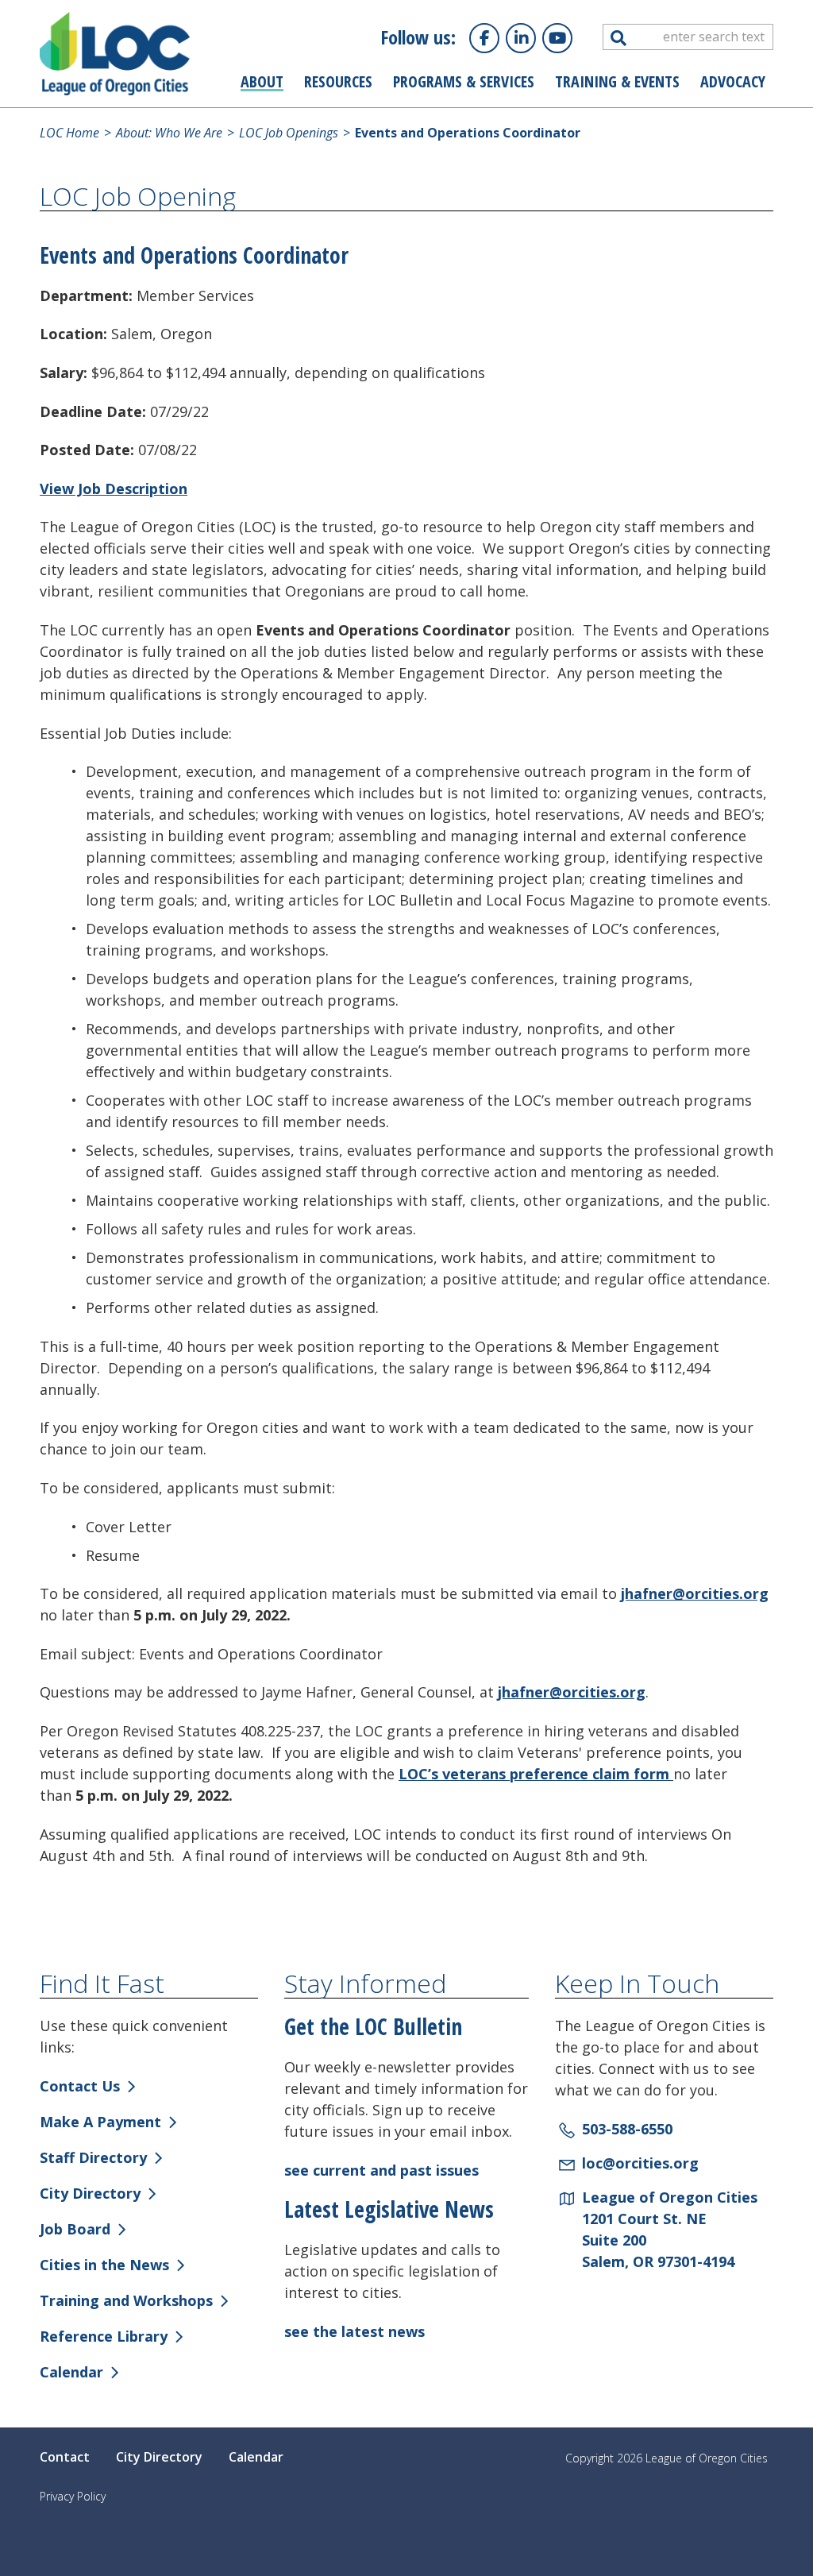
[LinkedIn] (521, 38)
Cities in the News (104, 2265)
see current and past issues (381, 2170)
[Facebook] (484, 38)
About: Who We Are (168, 133)
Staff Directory (93, 2157)
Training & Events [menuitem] (617, 81)
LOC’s (420, 1774)
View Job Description (114, 489)
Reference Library (104, 2336)
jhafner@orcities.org (695, 1593)
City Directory (90, 2193)
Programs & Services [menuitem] (464, 81)
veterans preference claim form (558, 1774)
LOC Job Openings (287, 133)
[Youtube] (557, 38)
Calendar (71, 2372)
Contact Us (80, 2086)
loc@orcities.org (640, 2163)
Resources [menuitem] (338, 81)
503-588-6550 (627, 2129)
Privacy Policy (73, 2496)
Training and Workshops (126, 2300)
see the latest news (354, 2331)
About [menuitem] (262, 81)
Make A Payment (100, 2122)
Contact (65, 2457)
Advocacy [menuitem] (733, 81)
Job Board (75, 2229)
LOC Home (69, 133)
